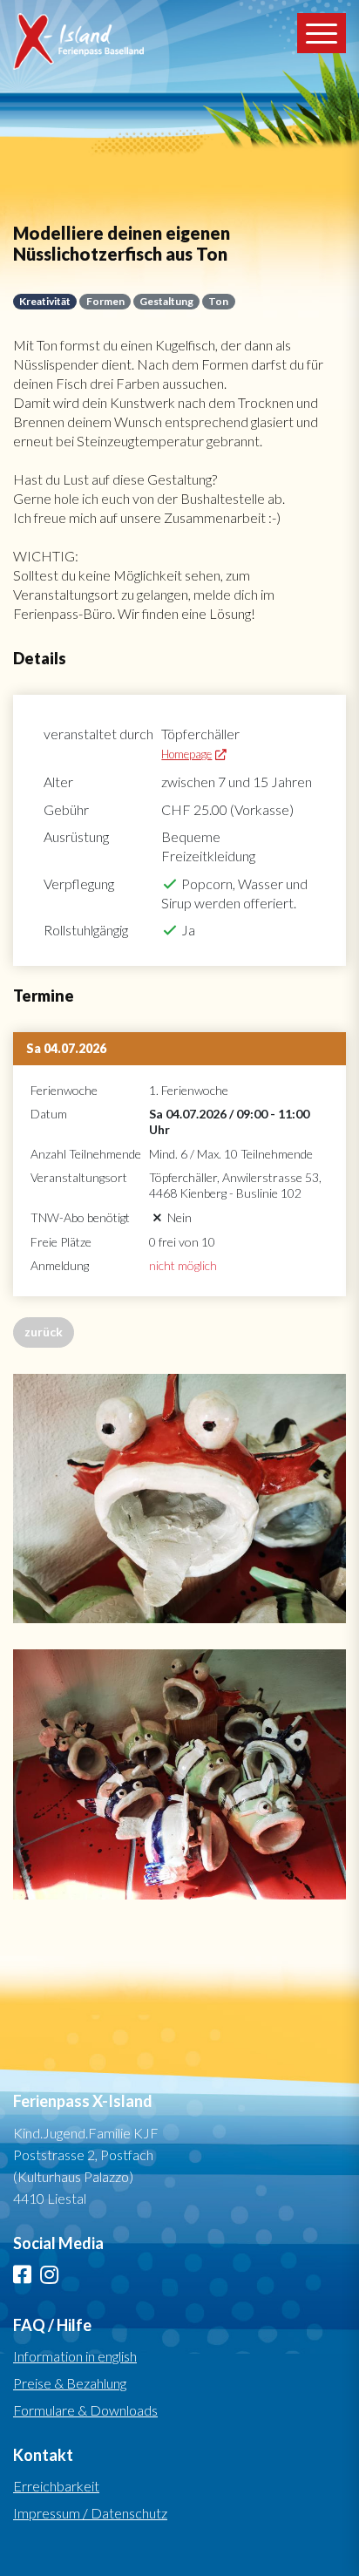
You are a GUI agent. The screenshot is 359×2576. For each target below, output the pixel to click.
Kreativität (45, 301)
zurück (44, 1332)
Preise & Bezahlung (70, 2383)
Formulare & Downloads (85, 2410)
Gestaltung (166, 301)
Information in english (75, 2356)
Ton (218, 301)
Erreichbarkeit (56, 2486)
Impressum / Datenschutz (90, 2513)
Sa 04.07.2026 (66, 1048)
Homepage (186, 754)
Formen (105, 301)
